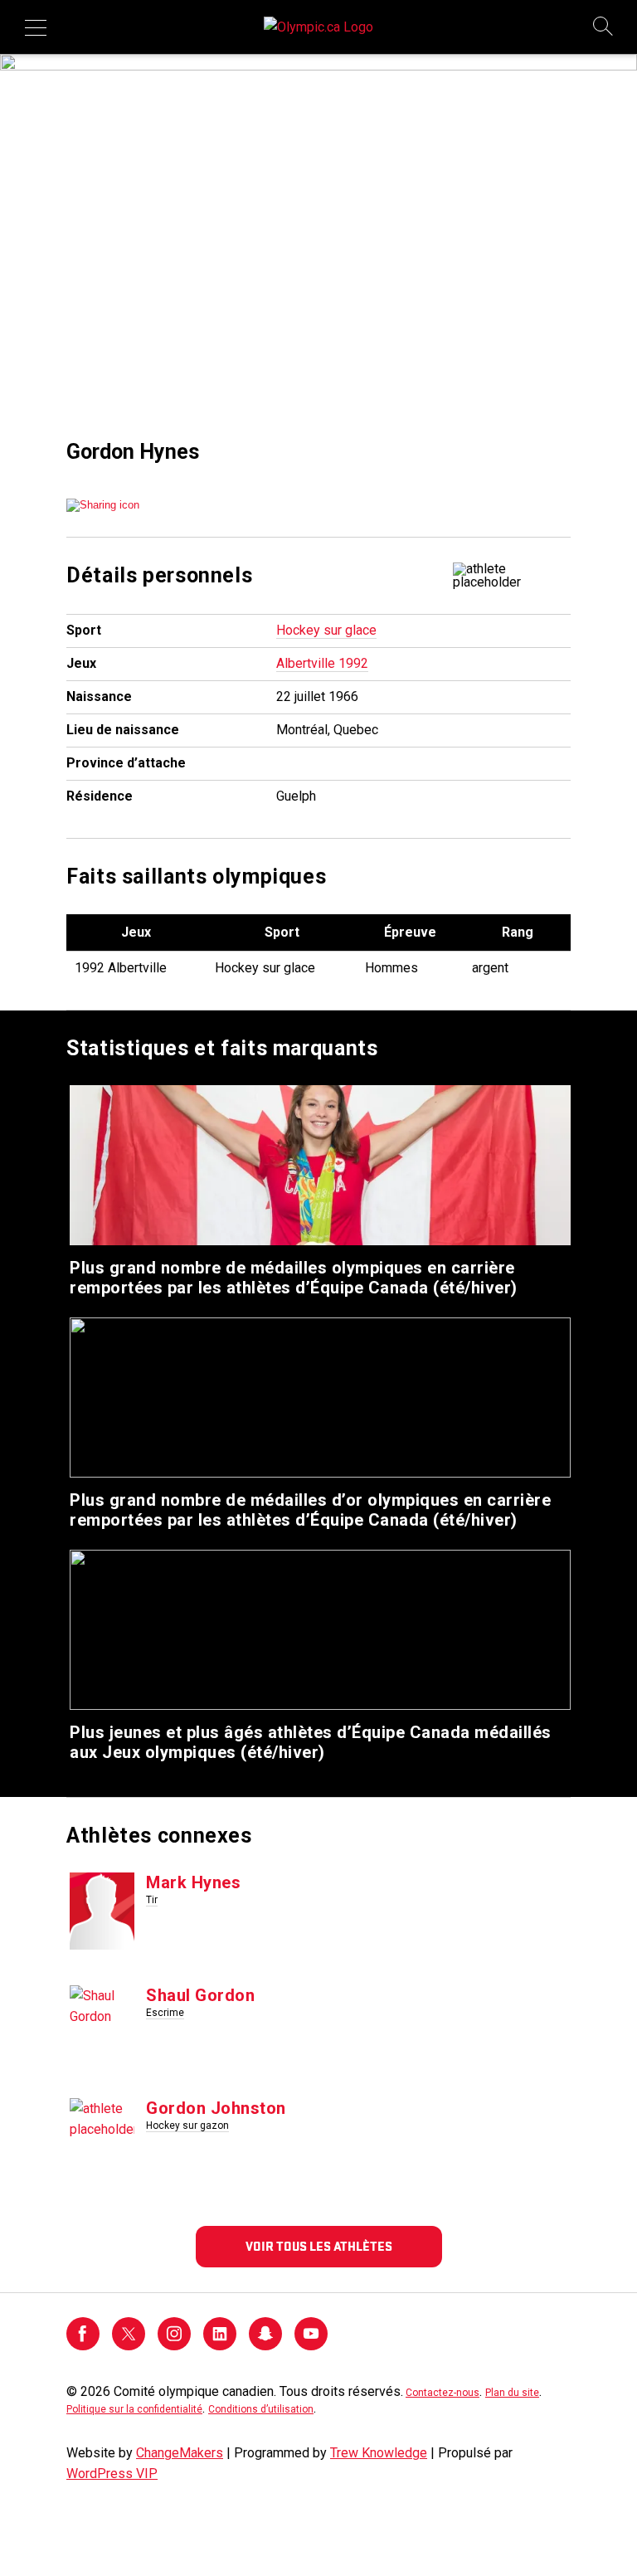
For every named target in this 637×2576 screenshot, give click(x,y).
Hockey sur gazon (187, 2126)
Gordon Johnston (216, 2108)
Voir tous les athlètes (319, 2247)
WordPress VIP (112, 2474)
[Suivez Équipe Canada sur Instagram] (174, 2346)
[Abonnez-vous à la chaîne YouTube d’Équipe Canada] (311, 2346)
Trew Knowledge (379, 2453)
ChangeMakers (180, 2453)
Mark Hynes (193, 1882)
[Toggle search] (604, 27)
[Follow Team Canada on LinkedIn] (220, 2346)
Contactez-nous (442, 2393)
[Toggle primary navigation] (36, 27)
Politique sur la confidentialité (134, 2409)
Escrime (165, 2013)
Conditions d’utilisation (261, 2409)
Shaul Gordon (200, 1995)
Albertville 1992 (322, 663)
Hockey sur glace (326, 630)
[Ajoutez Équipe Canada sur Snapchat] (265, 2346)
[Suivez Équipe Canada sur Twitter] (129, 2346)
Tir (152, 1900)
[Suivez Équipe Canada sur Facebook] (83, 2346)
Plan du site (512, 2393)
